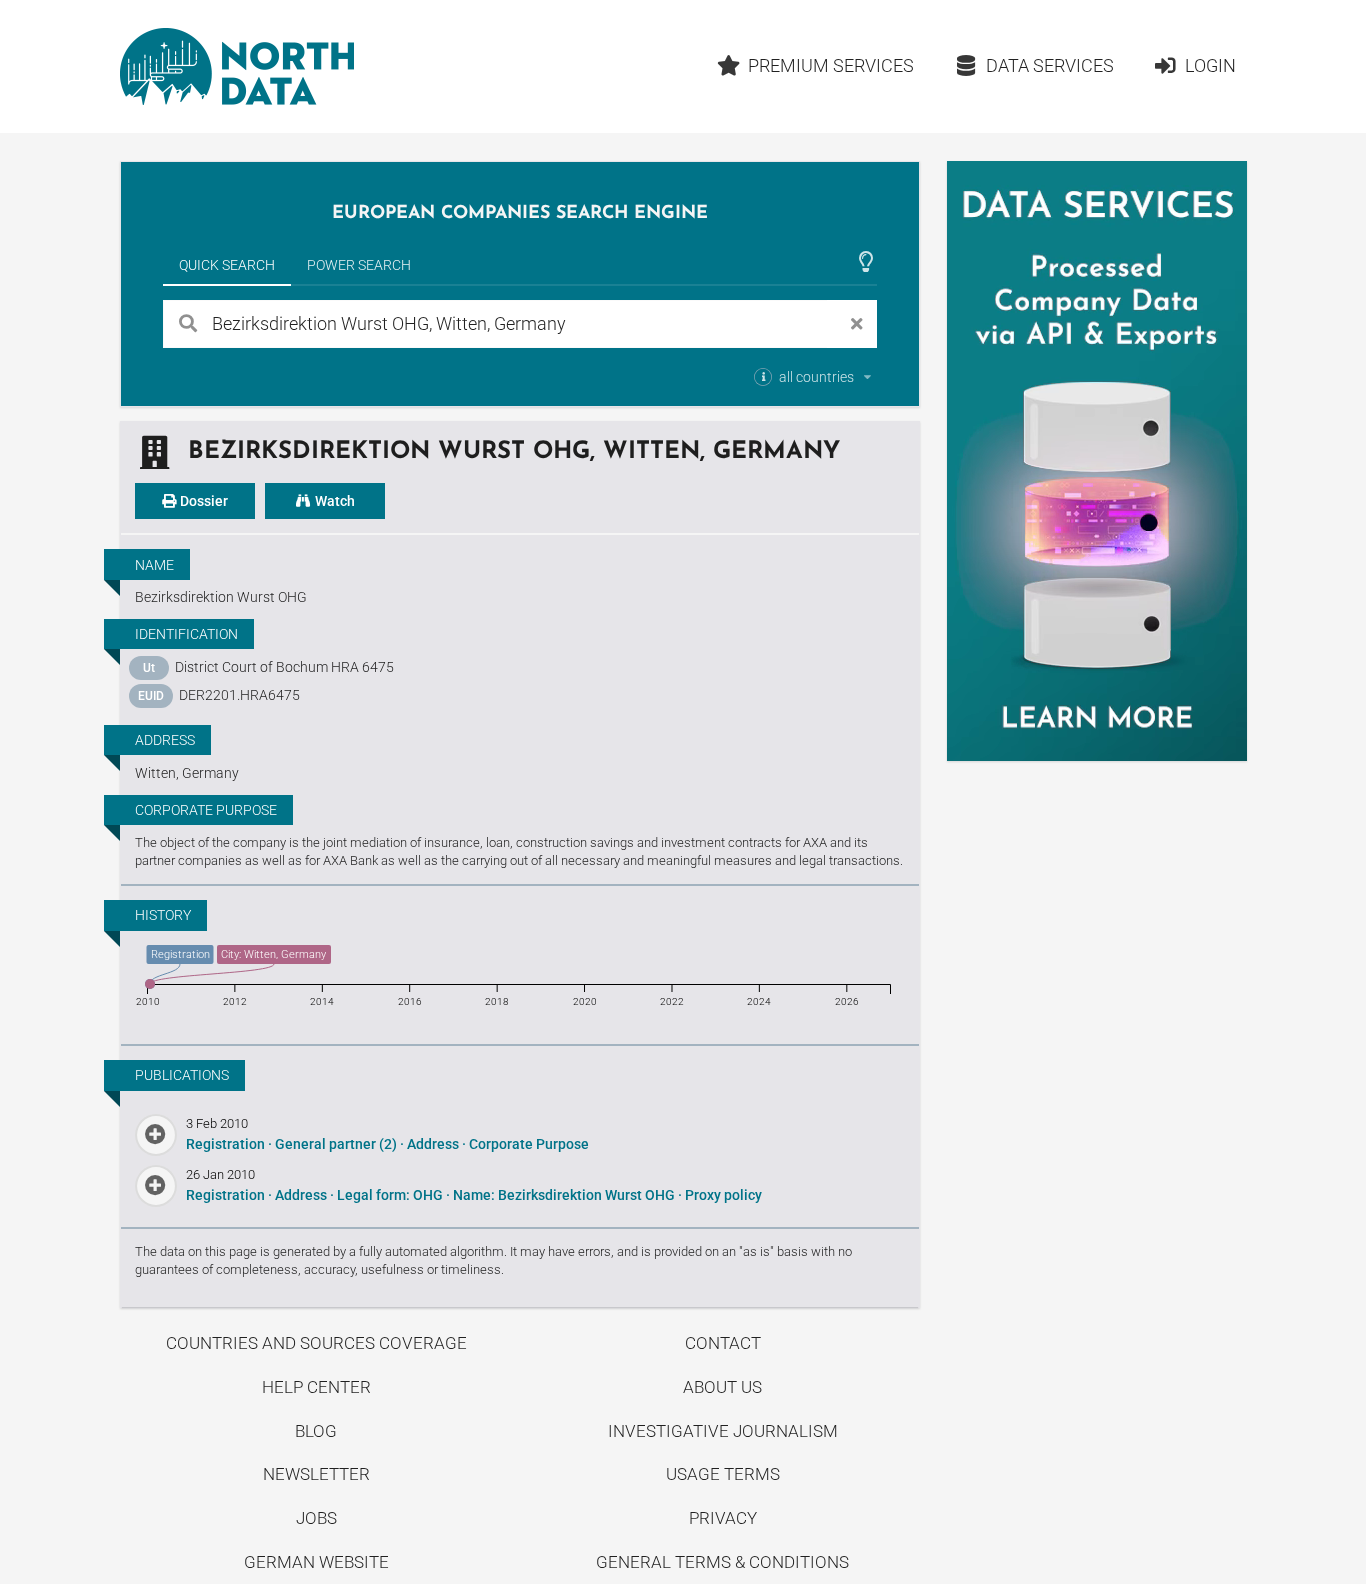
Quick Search (227, 265)
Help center (316, 1387)
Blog (316, 1431)
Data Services (1050, 65)
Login (1210, 65)
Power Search (359, 265)
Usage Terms (723, 1474)
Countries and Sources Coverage (316, 1343)
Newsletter (316, 1474)
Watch (333, 501)
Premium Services (831, 65)
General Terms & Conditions (722, 1562)
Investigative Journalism (723, 1431)
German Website (316, 1562)
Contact (723, 1343)
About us (722, 1387)
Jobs (316, 1518)
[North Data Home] (237, 66)
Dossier (202, 501)
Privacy (723, 1518)
